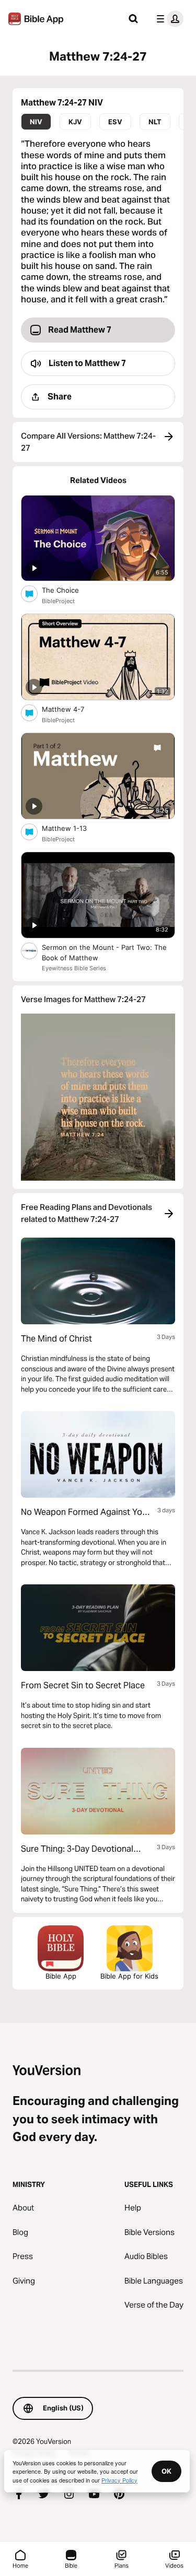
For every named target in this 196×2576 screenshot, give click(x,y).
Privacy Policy (119, 2480)
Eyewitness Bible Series (74, 968)
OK (166, 2471)
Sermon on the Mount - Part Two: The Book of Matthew (104, 952)
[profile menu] (168, 19)
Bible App (61, 1976)
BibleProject (58, 601)
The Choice (70, 590)
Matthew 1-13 (73, 828)
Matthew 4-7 (72, 709)
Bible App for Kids (129, 1976)
